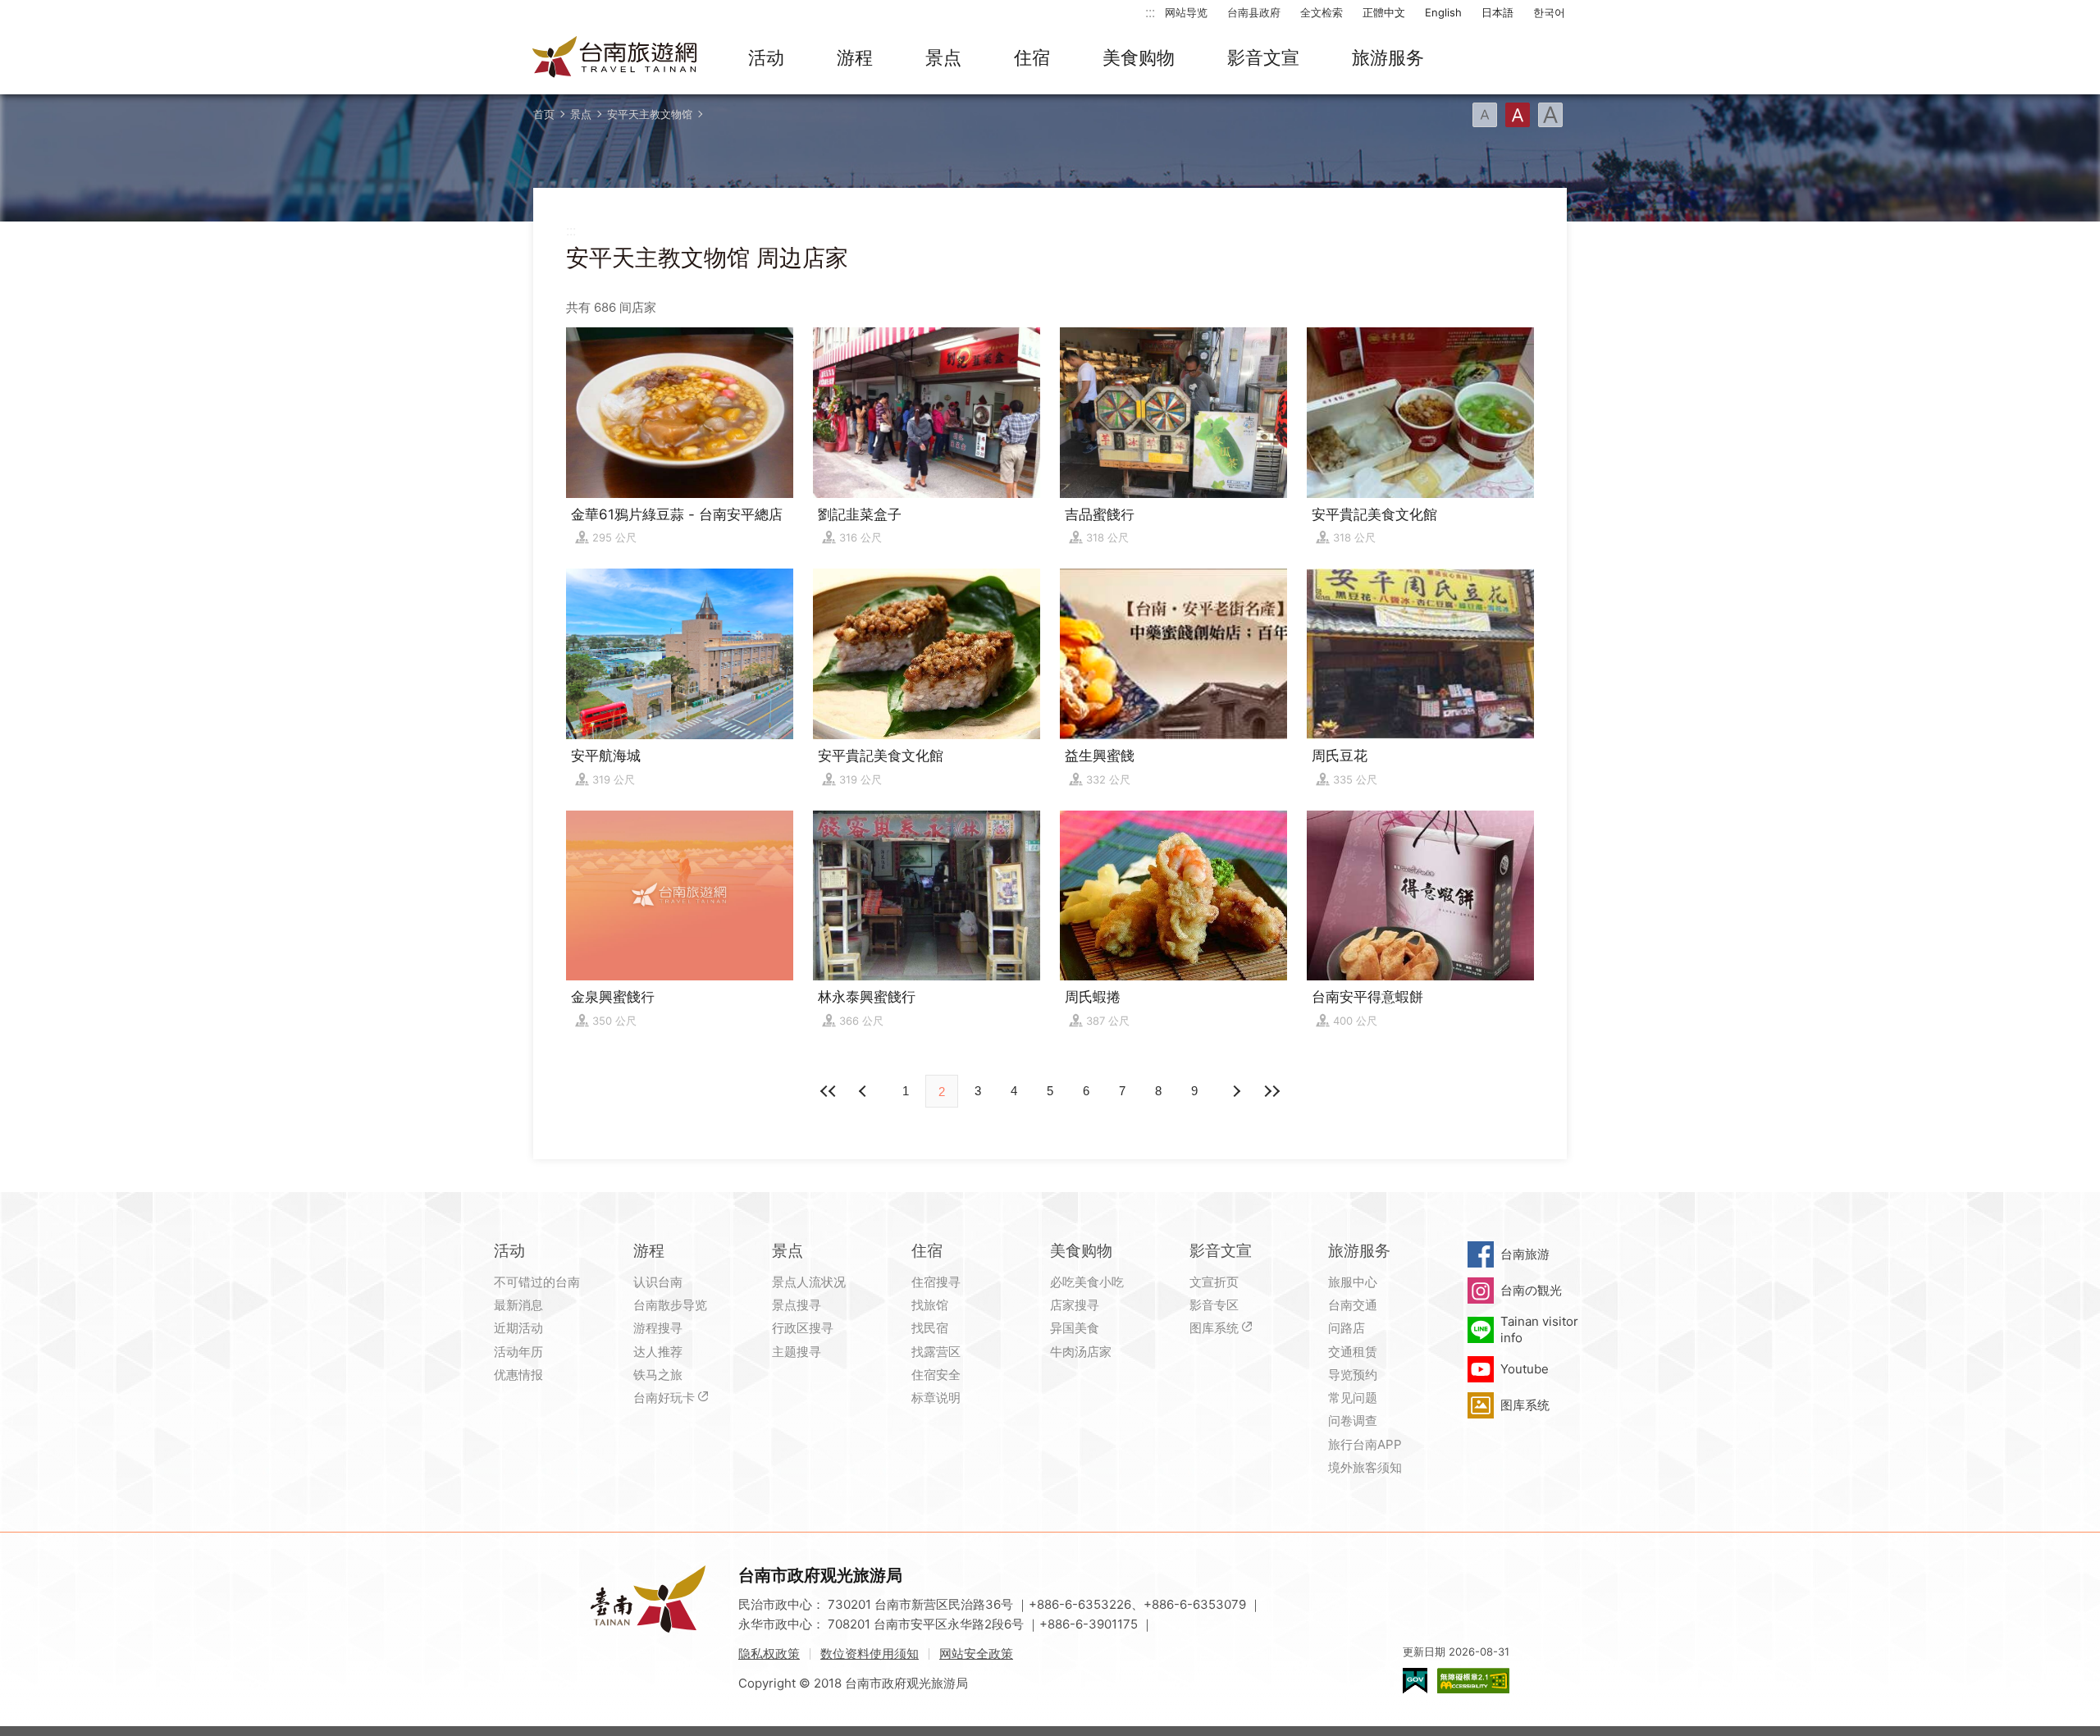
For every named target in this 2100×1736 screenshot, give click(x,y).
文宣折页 (1214, 1282)
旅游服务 (1388, 57)
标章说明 (936, 1398)
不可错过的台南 (537, 1282)
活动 (766, 57)
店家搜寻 (1075, 1305)
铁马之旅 (658, 1375)
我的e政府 (1415, 1681)
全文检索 (1322, 12)
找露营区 (936, 1352)
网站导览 (1186, 12)
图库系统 (1214, 1328)
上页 (1235, 1091)
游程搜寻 (658, 1328)
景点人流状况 (809, 1282)
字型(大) (1550, 115)
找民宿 (930, 1328)
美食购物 (1139, 57)
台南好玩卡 (664, 1398)
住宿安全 (936, 1375)
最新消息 (518, 1305)
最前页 (829, 1091)
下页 (865, 1091)
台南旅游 (1525, 1254)
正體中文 (1384, 12)
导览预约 (1353, 1375)
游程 (855, 57)
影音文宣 (1263, 57)
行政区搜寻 (803, 1328)
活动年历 (518, 1352)
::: (1150, 12)
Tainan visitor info (1539, 1329)
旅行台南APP (1365, 1444)
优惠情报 (518, 1375)
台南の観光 (1531, 1290)
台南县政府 (1254, 12)
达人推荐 (658, 1352)
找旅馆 (930, 1305)
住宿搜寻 (936, 1282)
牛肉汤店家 (1081, 1352)
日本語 (1497, 12)
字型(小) (1485, 115)
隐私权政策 (769, 1654)
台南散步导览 (670, 1305)
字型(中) (1518, 115)
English (1443, 12)
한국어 (1549, 12)
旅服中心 (1353, 1282)
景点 (943, 57)
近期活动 (518, 1328)
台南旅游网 (615, 58)
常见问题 (1353, 1398)
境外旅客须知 (1365, 1467)
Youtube (1525, 1369)
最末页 (1271, 1091)
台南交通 (1353, 1305)
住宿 (1032, 57)
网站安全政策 (976, 1654)
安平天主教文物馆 (650, 114)
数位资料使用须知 (870, 1654)
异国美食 (1075, 1328)
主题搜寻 (797, 1352)
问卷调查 (1353, 1421)
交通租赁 (1353, 1352)
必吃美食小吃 (1087, 1282)
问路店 (1347, 1328)
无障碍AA (1473, 1681)
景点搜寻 (797, 1305)
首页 (544, 114)
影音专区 (1214, 1305)
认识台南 (658, 1282)
